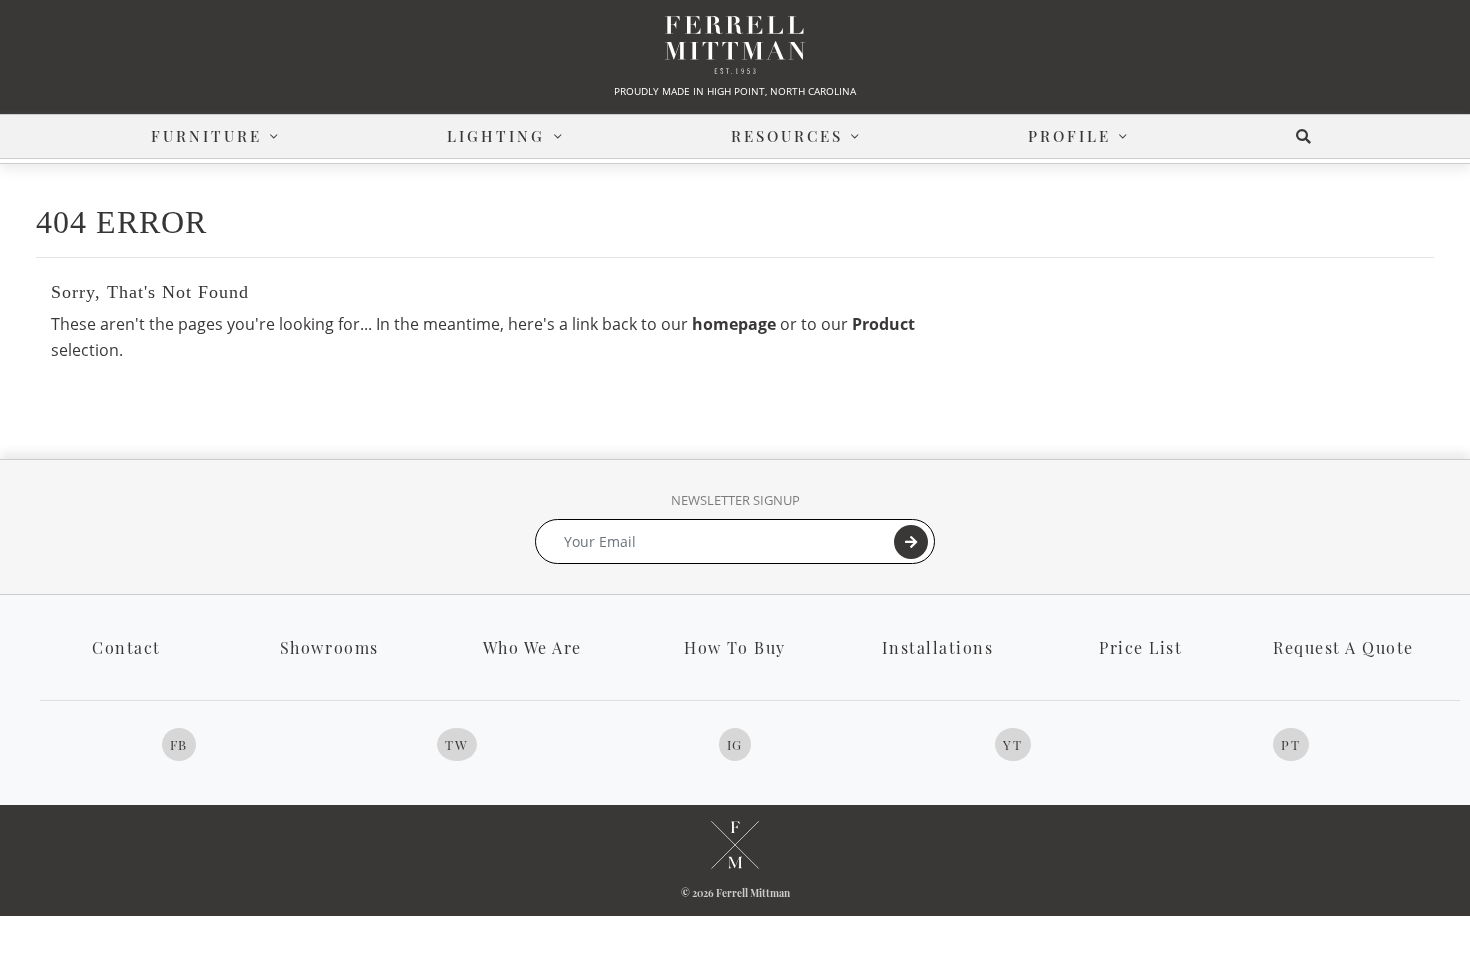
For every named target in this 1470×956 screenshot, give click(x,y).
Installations (937, 647)
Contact (126, 647)
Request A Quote (1343, 647)
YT (1012, 744)
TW (456, 744)
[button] (1307, 137)
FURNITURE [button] (206, 136)
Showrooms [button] (329, 647)
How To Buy (734, 647)
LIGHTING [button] (496, 136)
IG (735, 744)
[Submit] (911, 542)
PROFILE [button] (1069, 136)
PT (1290, 744)
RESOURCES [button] (787, 136)
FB (179, 744)
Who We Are (532, 647)
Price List (1140, 647)
